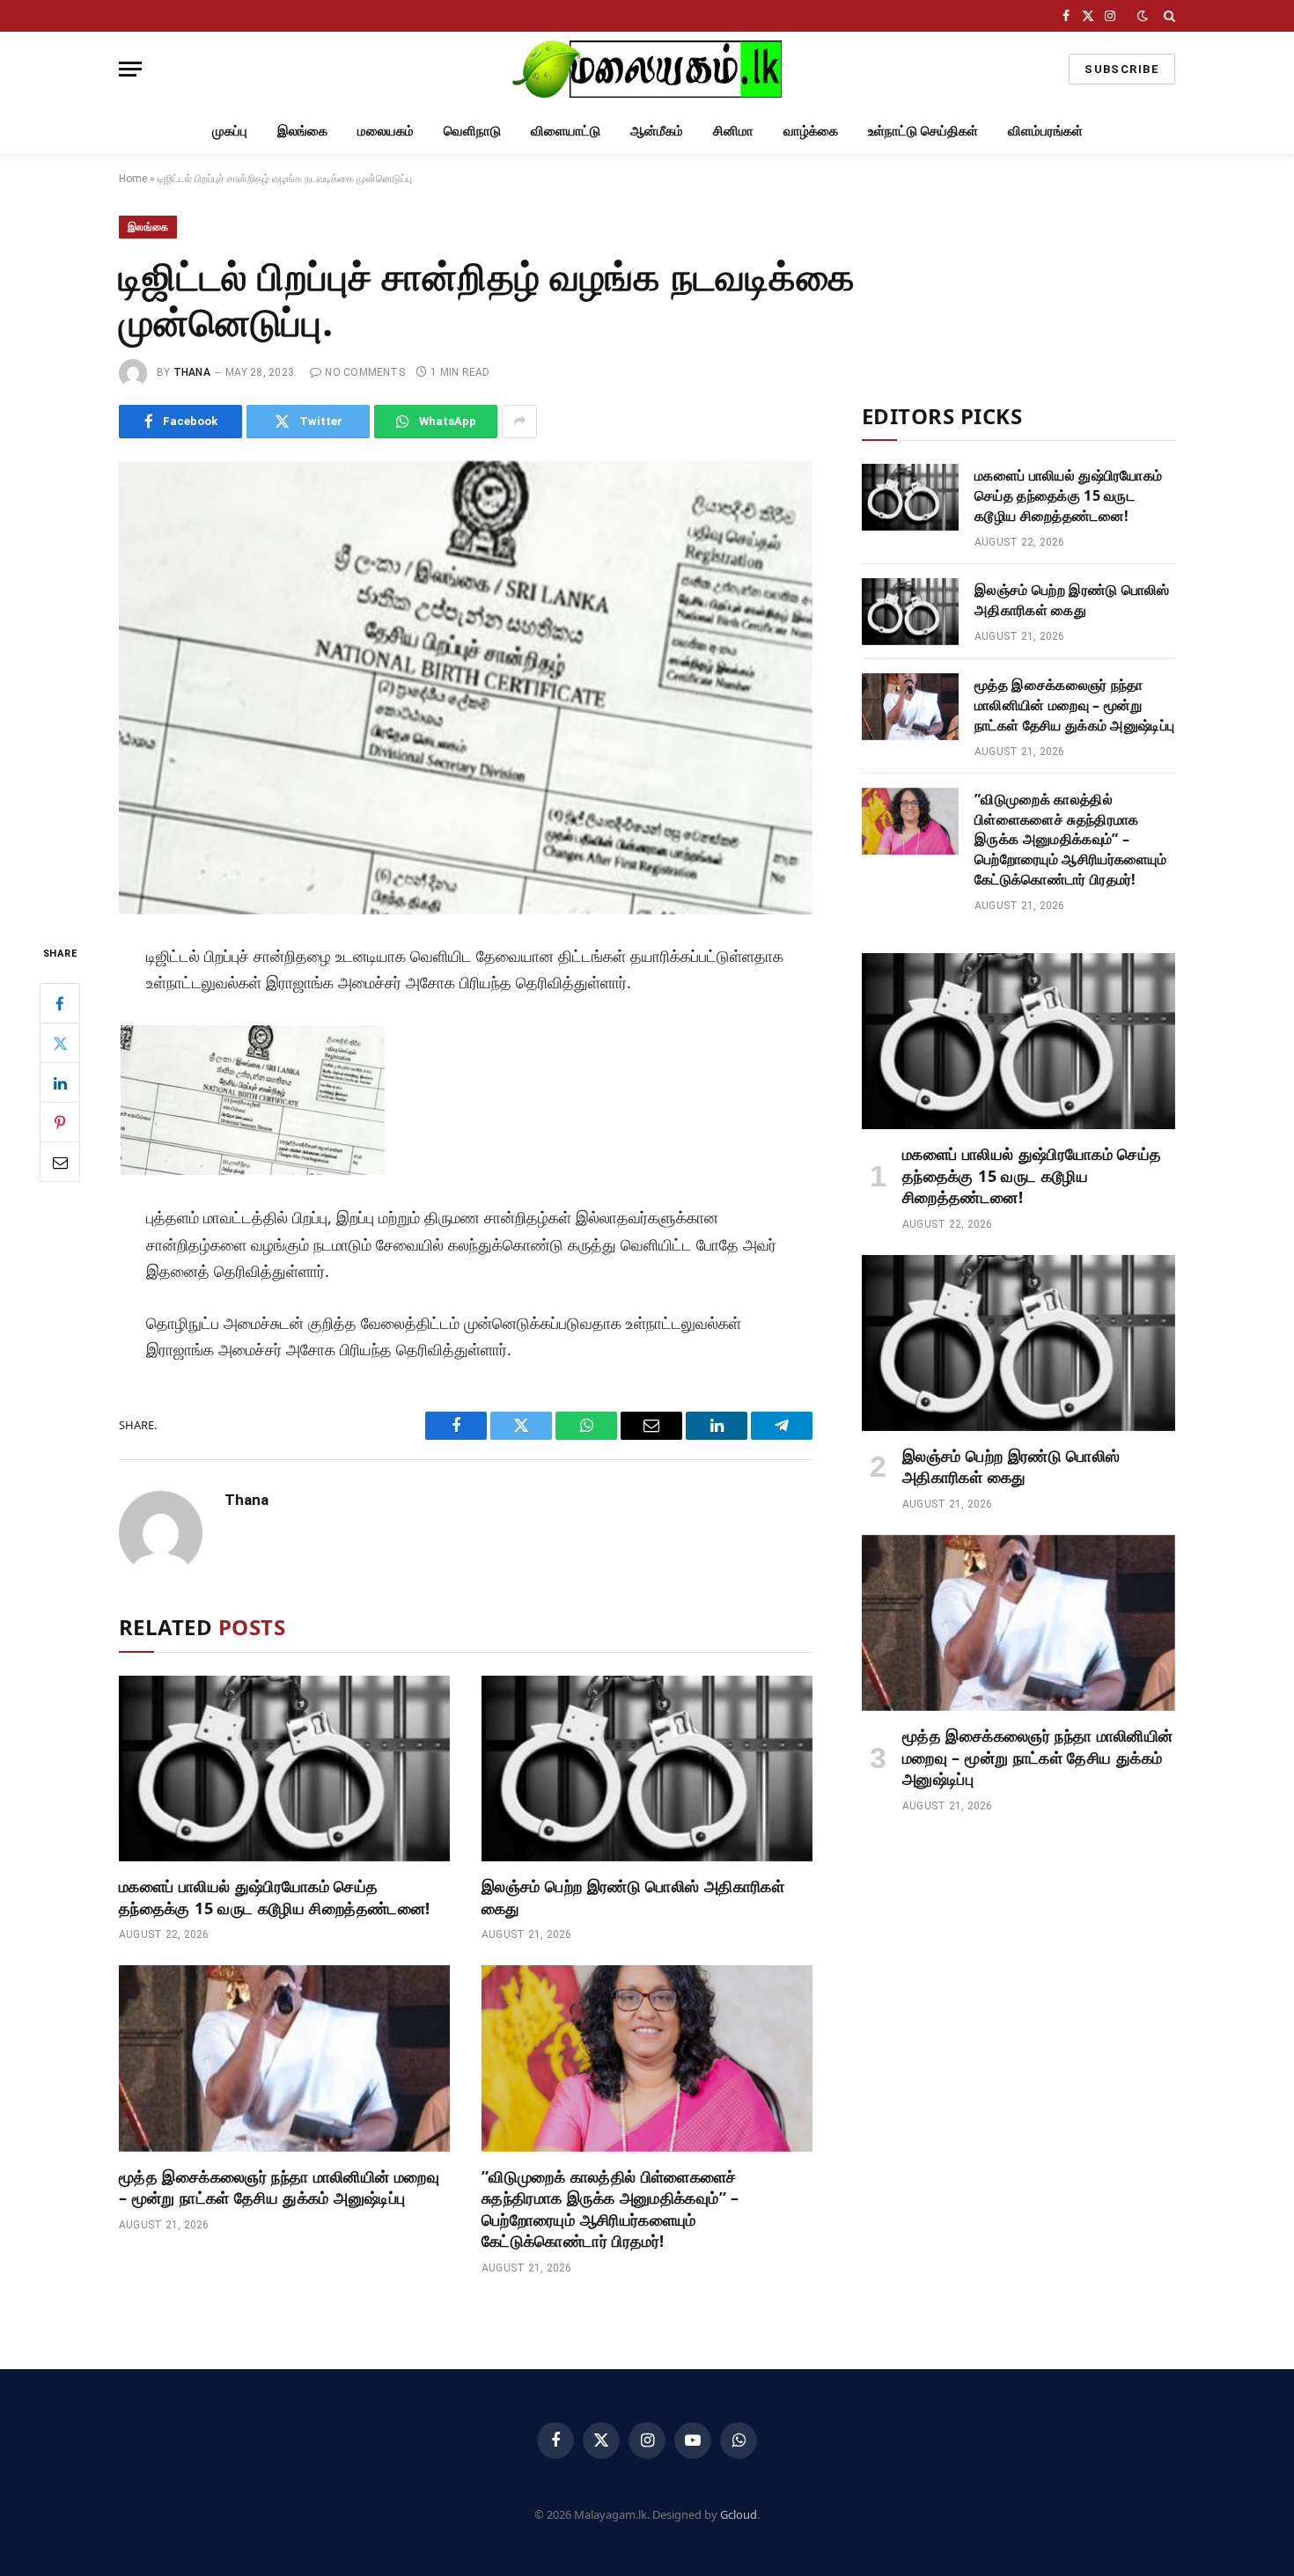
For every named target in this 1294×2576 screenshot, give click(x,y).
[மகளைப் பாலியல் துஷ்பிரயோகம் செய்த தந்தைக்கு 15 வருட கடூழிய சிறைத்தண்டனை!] (284, 1769)
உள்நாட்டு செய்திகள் (923, 130)
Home (133, 179)
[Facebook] (60, 1003)
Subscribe (1122, 69)
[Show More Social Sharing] (519, 422)
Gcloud (739, 2514)
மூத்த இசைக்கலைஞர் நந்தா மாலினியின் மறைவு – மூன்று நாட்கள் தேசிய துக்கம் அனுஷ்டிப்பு (279, 2187)
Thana (192, 372)
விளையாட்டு (566, 130)
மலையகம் (386, 130)
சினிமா (733, 130)
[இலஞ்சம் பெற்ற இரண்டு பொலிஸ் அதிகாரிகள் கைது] (647, 1769)
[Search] (1168, 16)
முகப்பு (230, 130)
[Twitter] (60, 1043)
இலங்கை (302, 130)
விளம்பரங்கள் (1045, 130)
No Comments (365, 372)
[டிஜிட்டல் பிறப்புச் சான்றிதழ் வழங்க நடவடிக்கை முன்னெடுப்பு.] (466, 688)
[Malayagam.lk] (647, 69)
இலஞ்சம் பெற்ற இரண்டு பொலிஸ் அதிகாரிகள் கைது (633, 1897)
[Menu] (130, 69)
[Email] (60, 1162)
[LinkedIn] (60, 1083)
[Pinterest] (60, 1122)
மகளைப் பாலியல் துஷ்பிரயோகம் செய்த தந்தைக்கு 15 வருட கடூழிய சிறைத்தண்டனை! (274, 1897)
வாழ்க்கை (811, 130)
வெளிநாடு (472, 130)
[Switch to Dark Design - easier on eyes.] (1143, 16)
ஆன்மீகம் (657, 130)
